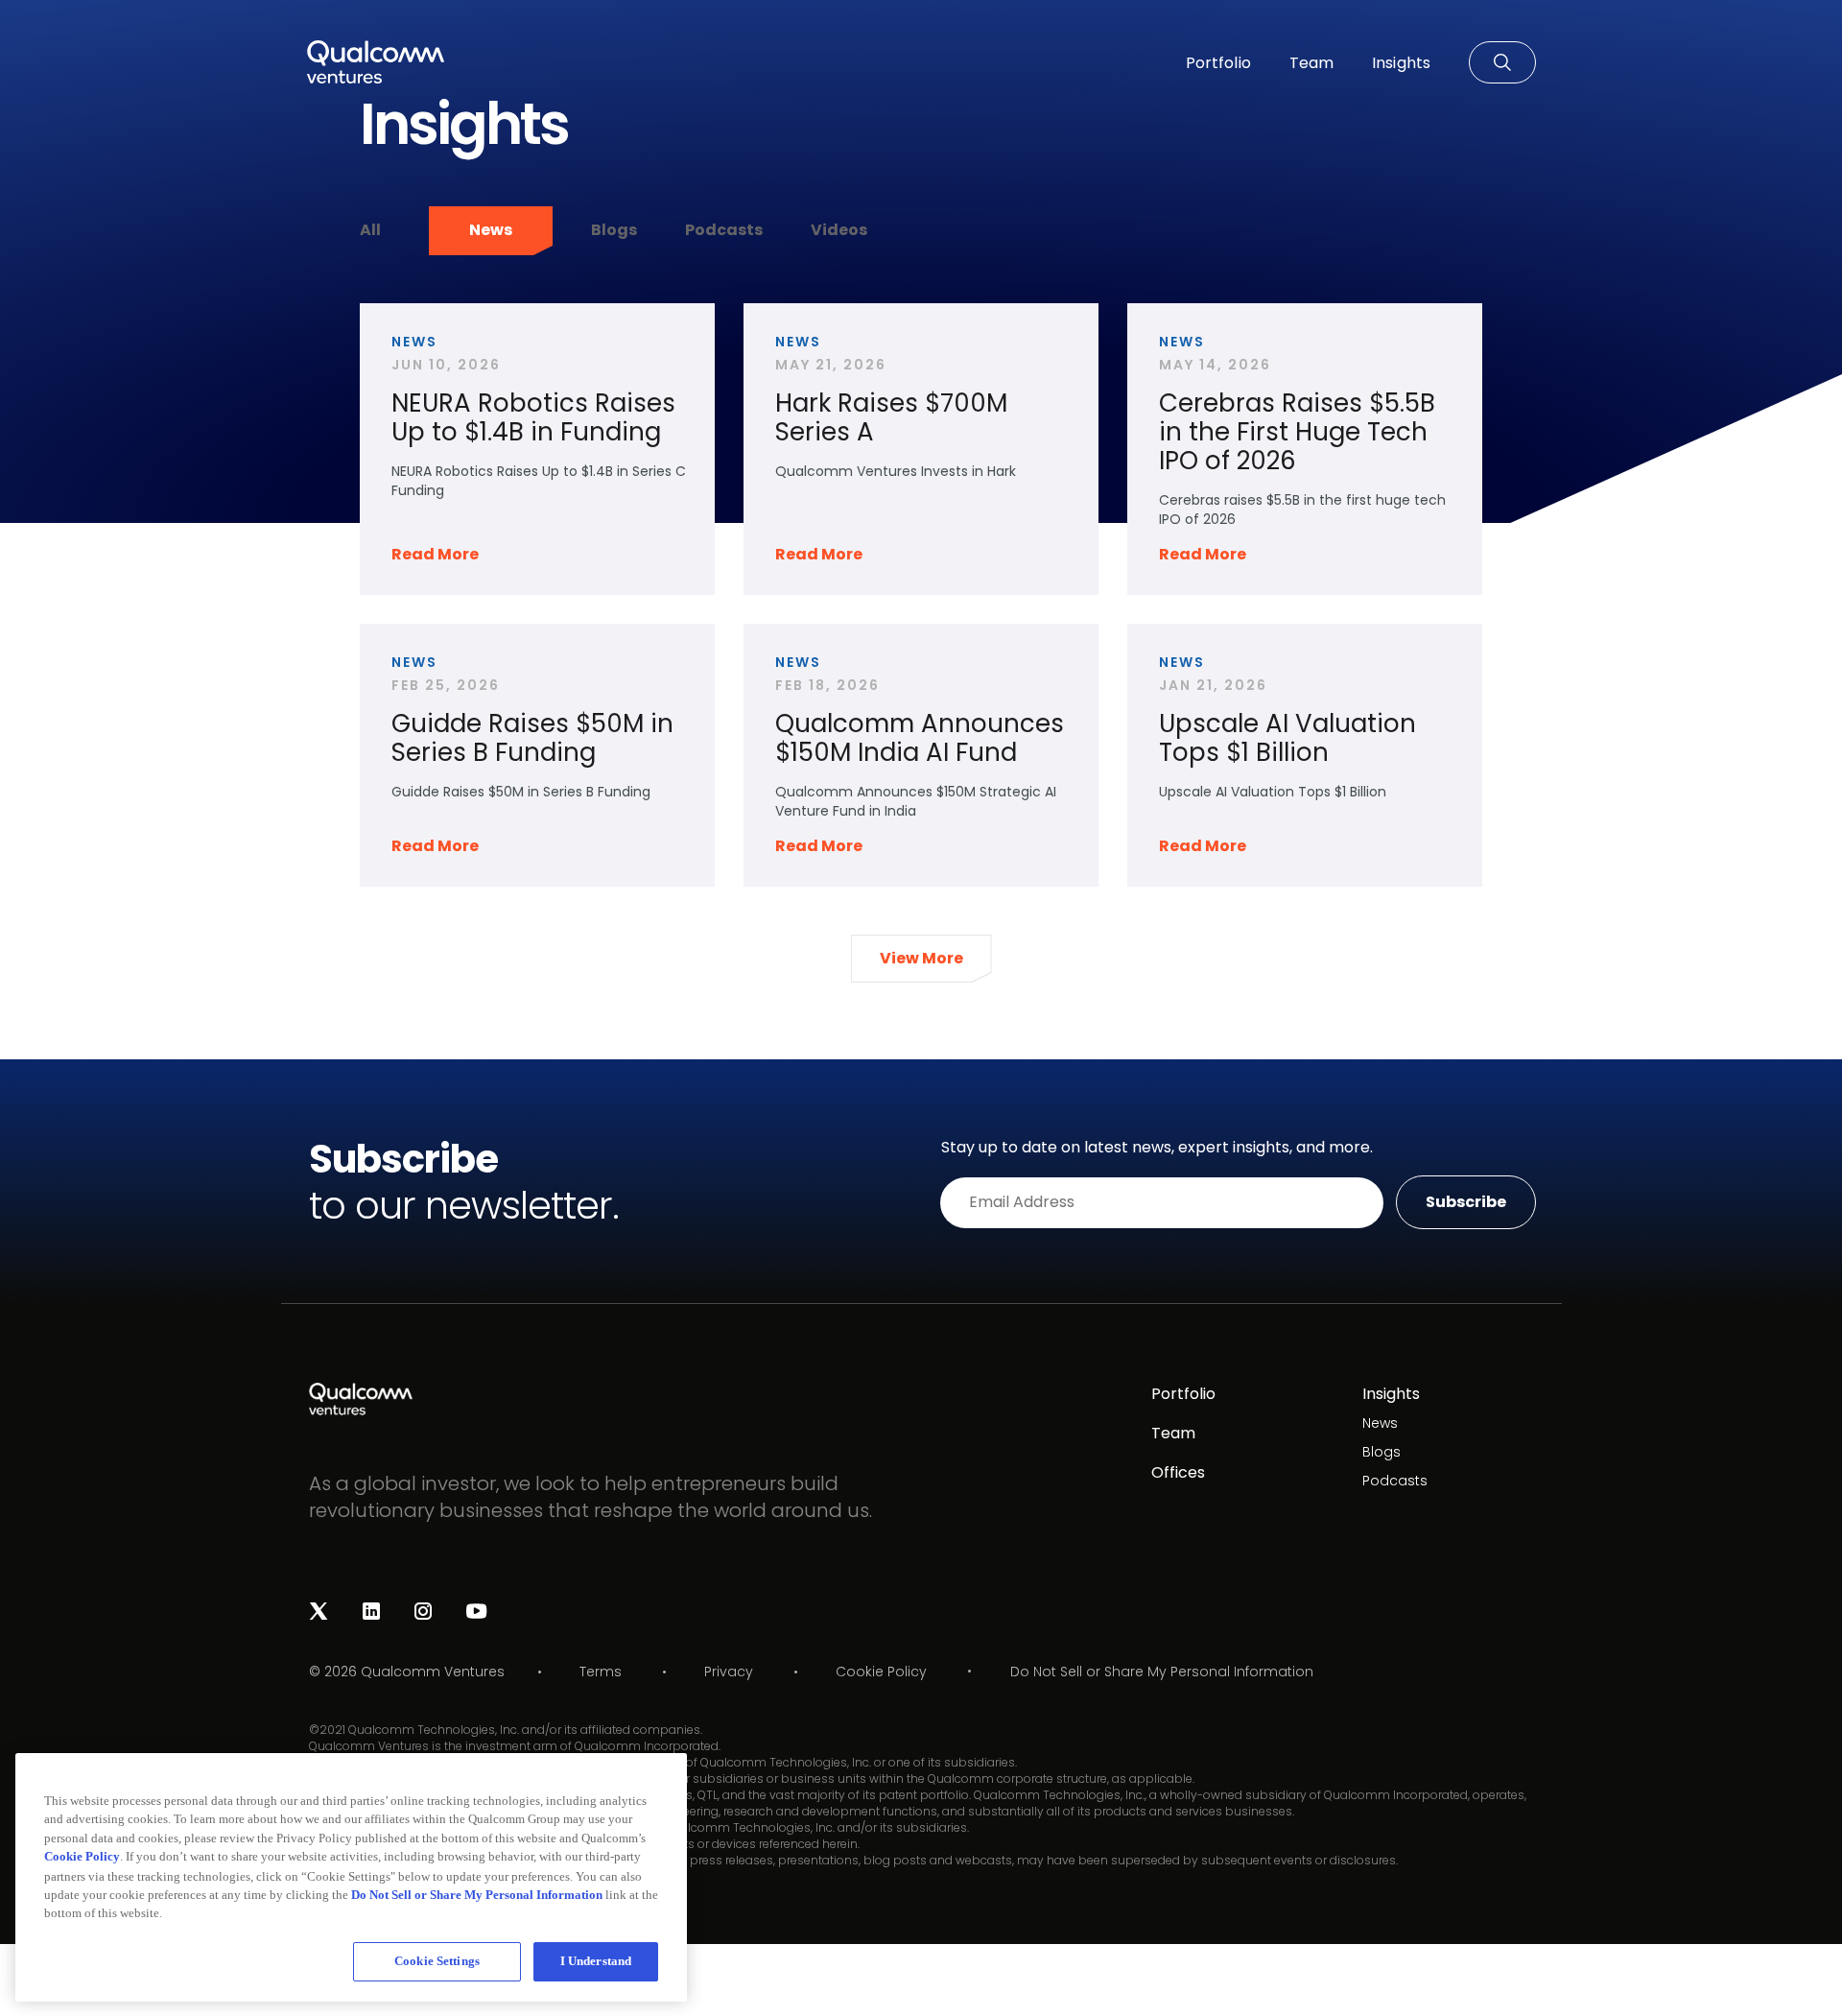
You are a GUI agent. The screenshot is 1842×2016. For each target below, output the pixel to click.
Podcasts (724, 230)
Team (1173, 1433)
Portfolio (1183, 1394)
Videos (839, 230)
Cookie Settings (437, 1961)
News (491, 230)
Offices (1178, 1472)
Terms (601, 1672)
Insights (1391, 1394)
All (370, 230)
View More (921, 958)
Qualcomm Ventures (433, 1672)
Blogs (614, 230)
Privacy (729, 1672)
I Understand (596, 1961)
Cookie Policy (881, 1672)
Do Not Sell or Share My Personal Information (1162, 1672)
